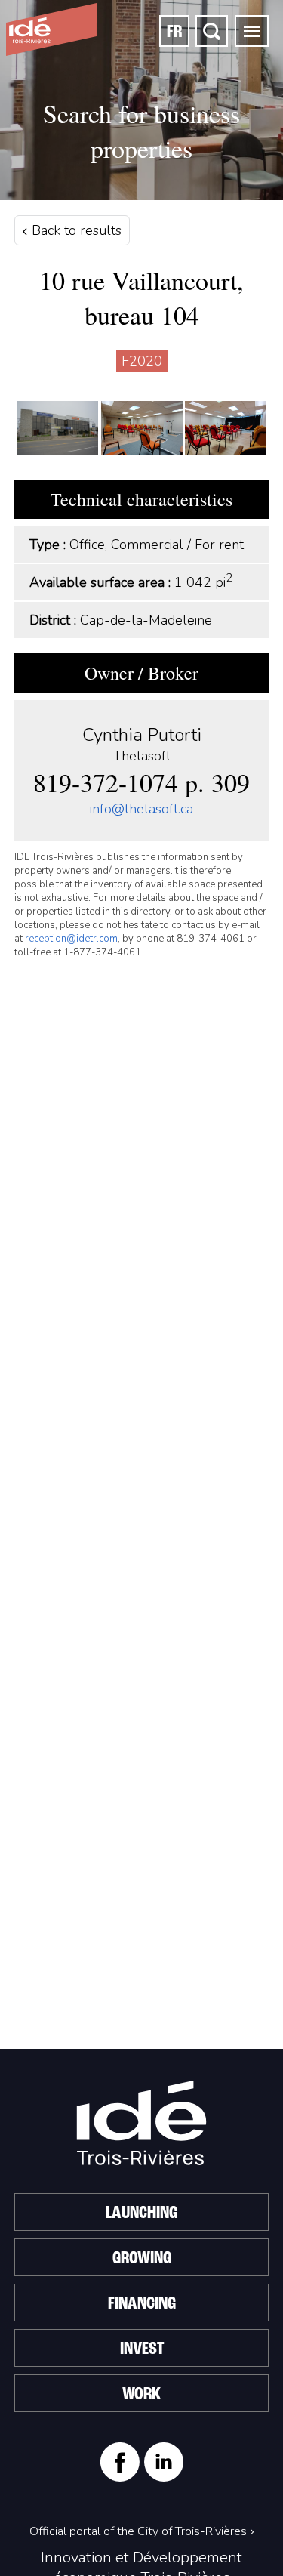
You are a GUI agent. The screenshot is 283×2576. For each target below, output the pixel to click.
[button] (252, 31)
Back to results (75, 230)
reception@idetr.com (71, 939)
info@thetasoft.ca (141, 809)
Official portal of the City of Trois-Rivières (138, 2531)
